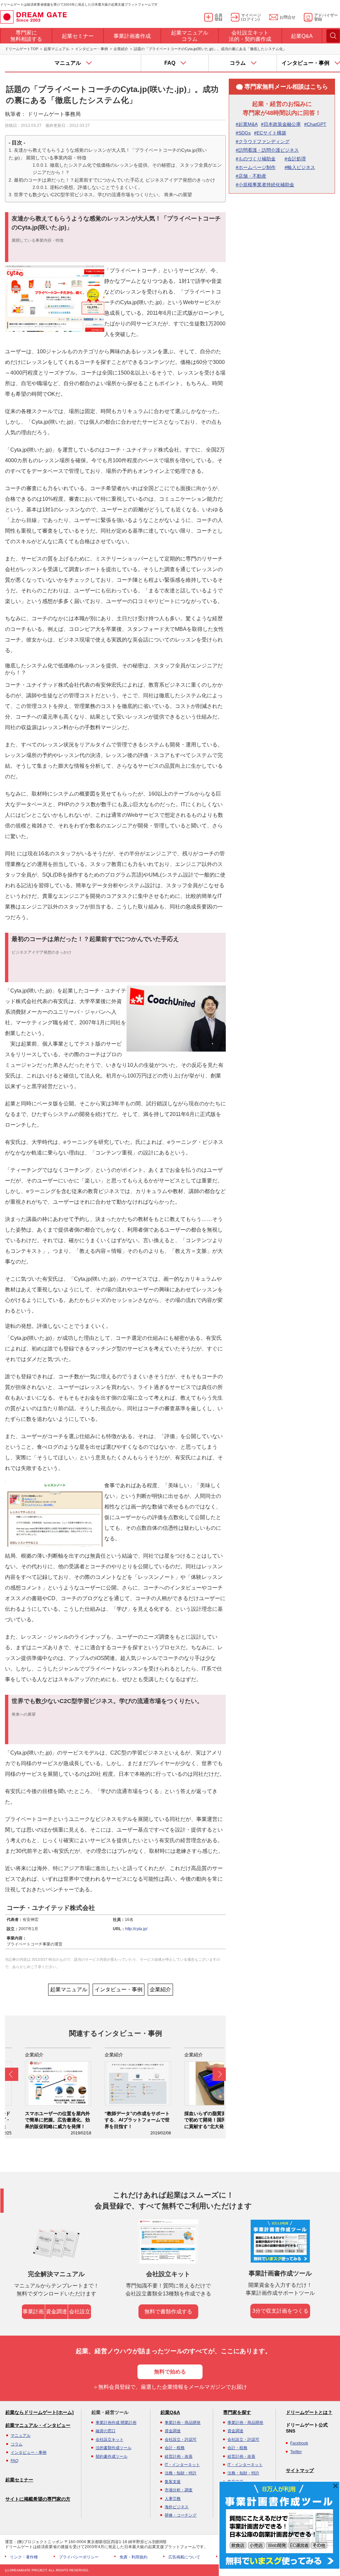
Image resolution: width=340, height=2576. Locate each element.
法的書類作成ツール (114, 2448)
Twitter (296, 2452)
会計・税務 (175, 2448)
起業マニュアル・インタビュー (38, 2425)
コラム (17, 2444)
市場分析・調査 (179, 2490)
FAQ (14, 2461)
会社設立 (80, 2312)
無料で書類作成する (168, 2312)
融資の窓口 (106, 2431)
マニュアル (21, 2436)
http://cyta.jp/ (136, 1929)
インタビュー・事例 (91, 49)
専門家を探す (237, 2412)
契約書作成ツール (112, 2456)
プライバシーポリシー (79, 2557)
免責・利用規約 (133, 2557)
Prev (12, 2074)
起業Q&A (170, 2412)
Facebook (299, 2443)
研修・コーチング (181, 2515)
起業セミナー (19, 2480)
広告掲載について (184, 2557)
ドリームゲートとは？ (309, 2412)
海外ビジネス (177, 2507)
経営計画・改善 (179, 2456)
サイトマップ (300, 2470)
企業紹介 (121, 49)
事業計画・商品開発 (183, 2423)
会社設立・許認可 (181, 2440)
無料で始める (170, 2372)
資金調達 (56, 2312)
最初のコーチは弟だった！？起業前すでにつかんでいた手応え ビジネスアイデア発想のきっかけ (115, 180)
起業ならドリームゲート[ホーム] (40, 2412)
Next (219, 2074)
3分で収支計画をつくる (280, 2311)
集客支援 (173, 2482)
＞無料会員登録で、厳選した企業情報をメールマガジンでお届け (170, 2387)
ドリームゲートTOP (22, 49)
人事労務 (173, 2499)
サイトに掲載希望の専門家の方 (38, 2499)
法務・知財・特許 (181, 2473)
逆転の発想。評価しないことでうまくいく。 (96, 187)
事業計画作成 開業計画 (116, 2423)
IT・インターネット (182, 2465)
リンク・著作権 (24, 2557)
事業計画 (33, 2312)
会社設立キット (110, 2440)
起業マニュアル (57, 49)
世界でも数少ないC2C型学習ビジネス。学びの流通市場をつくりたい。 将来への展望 (103, 195)
